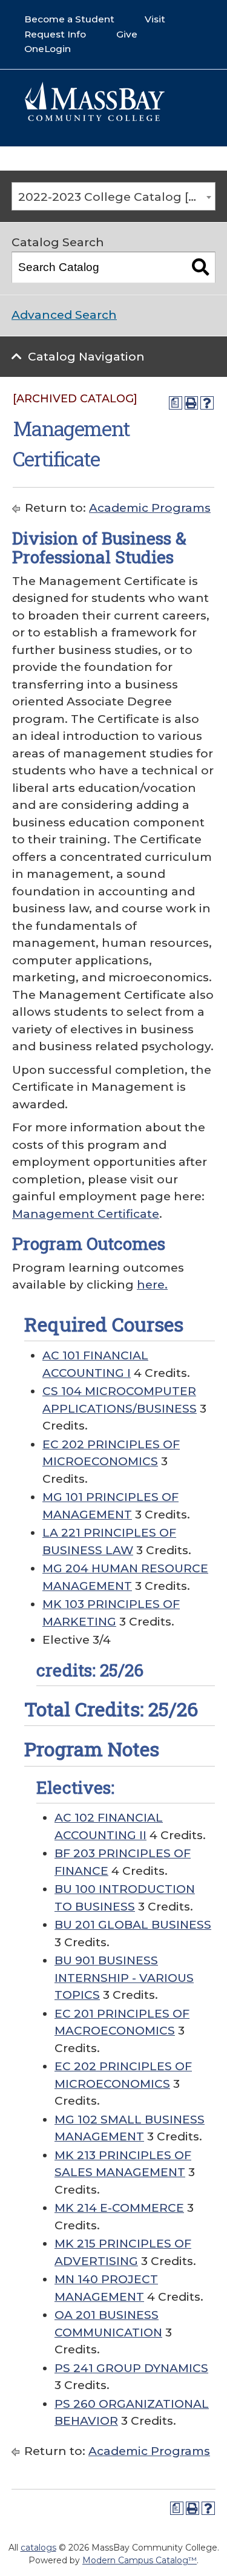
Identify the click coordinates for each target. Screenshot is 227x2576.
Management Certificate (86, 1214)
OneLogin (48, 49)
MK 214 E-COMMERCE (119, 2208)
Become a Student (69, 19)
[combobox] (113, 197)
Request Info (55, 34)
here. (152, 1285)
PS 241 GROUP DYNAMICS (131, 2368)
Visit (155, 19)
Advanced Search (64, 315)
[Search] (200, 267)
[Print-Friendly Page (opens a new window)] (191, 403)
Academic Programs (150, 508)
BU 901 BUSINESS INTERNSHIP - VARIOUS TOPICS (124, 1978)
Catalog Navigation (86, 357)
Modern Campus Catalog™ (140, 2560)
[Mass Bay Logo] (94, 118)
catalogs (38, 2548)
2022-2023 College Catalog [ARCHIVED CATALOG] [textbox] (117, 197)
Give (127, 34)
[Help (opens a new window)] (207, 403)
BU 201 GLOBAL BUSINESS (133, 1925)
